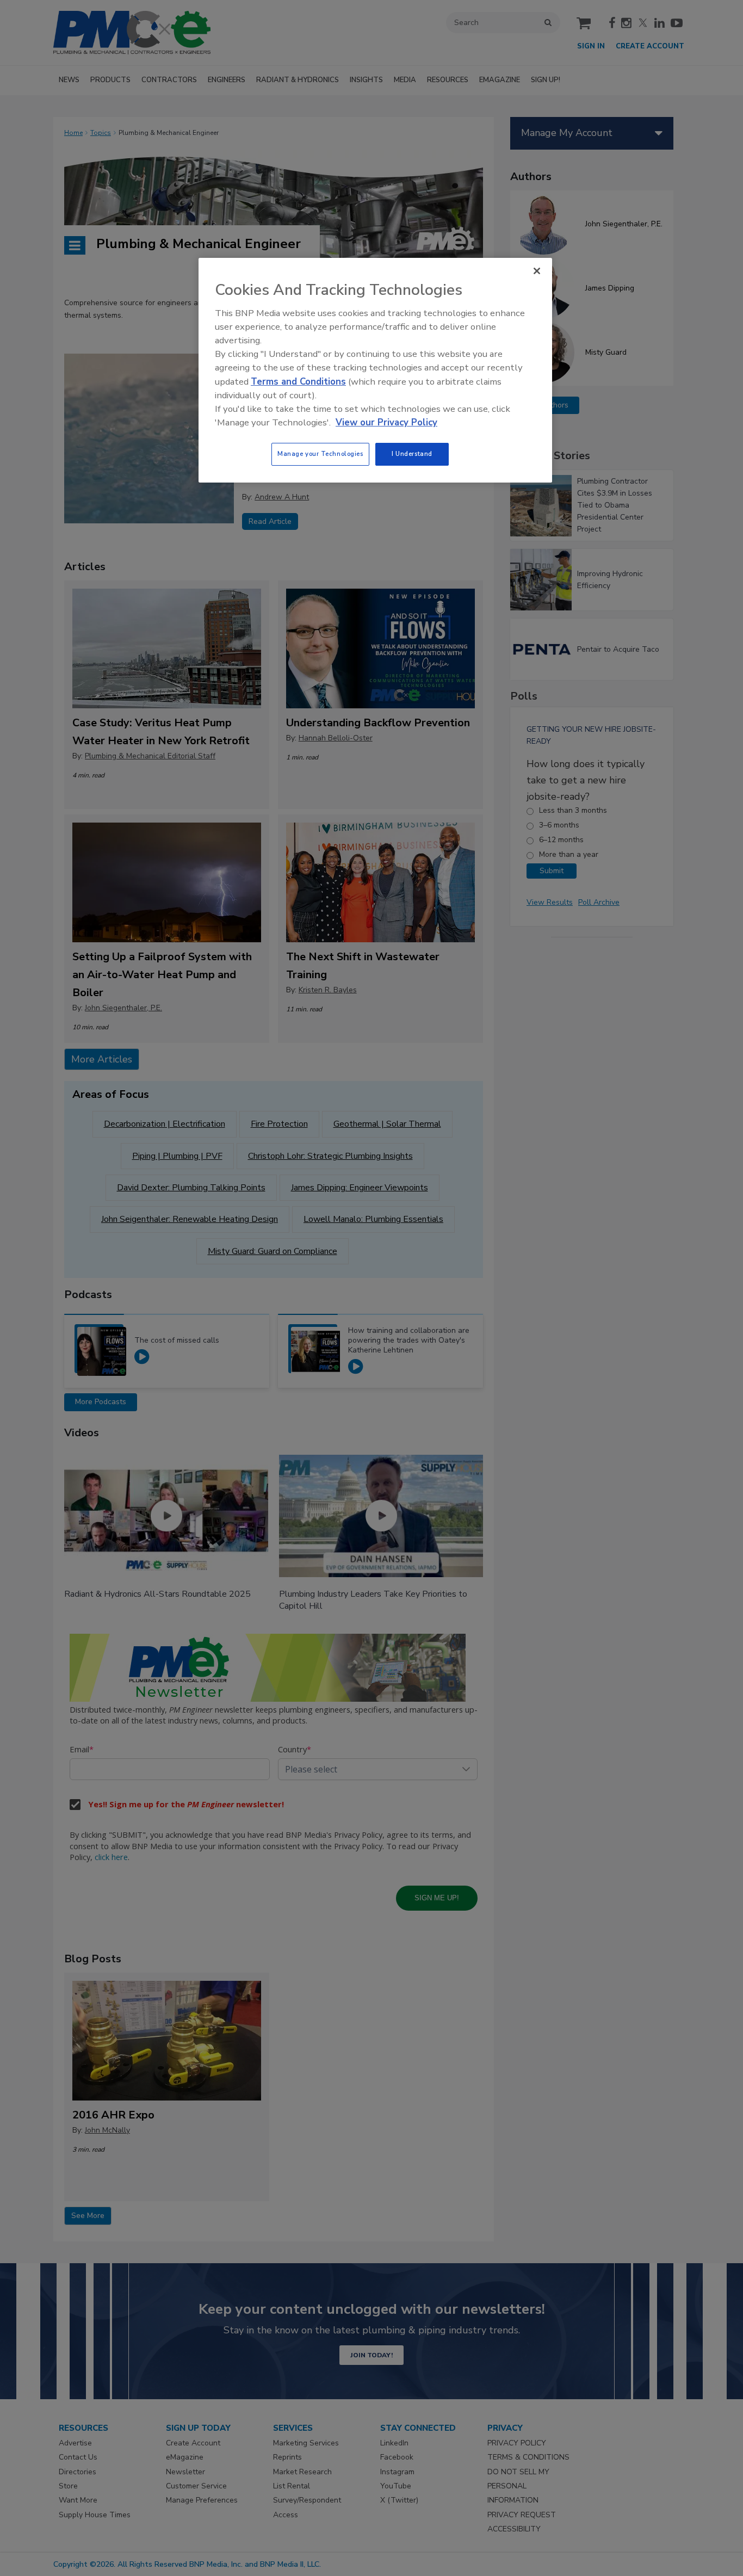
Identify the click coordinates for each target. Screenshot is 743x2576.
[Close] (537, 271)
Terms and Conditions (298, 382)
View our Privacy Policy (386, 422)
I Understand (412, 454)
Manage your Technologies (320, 454)
